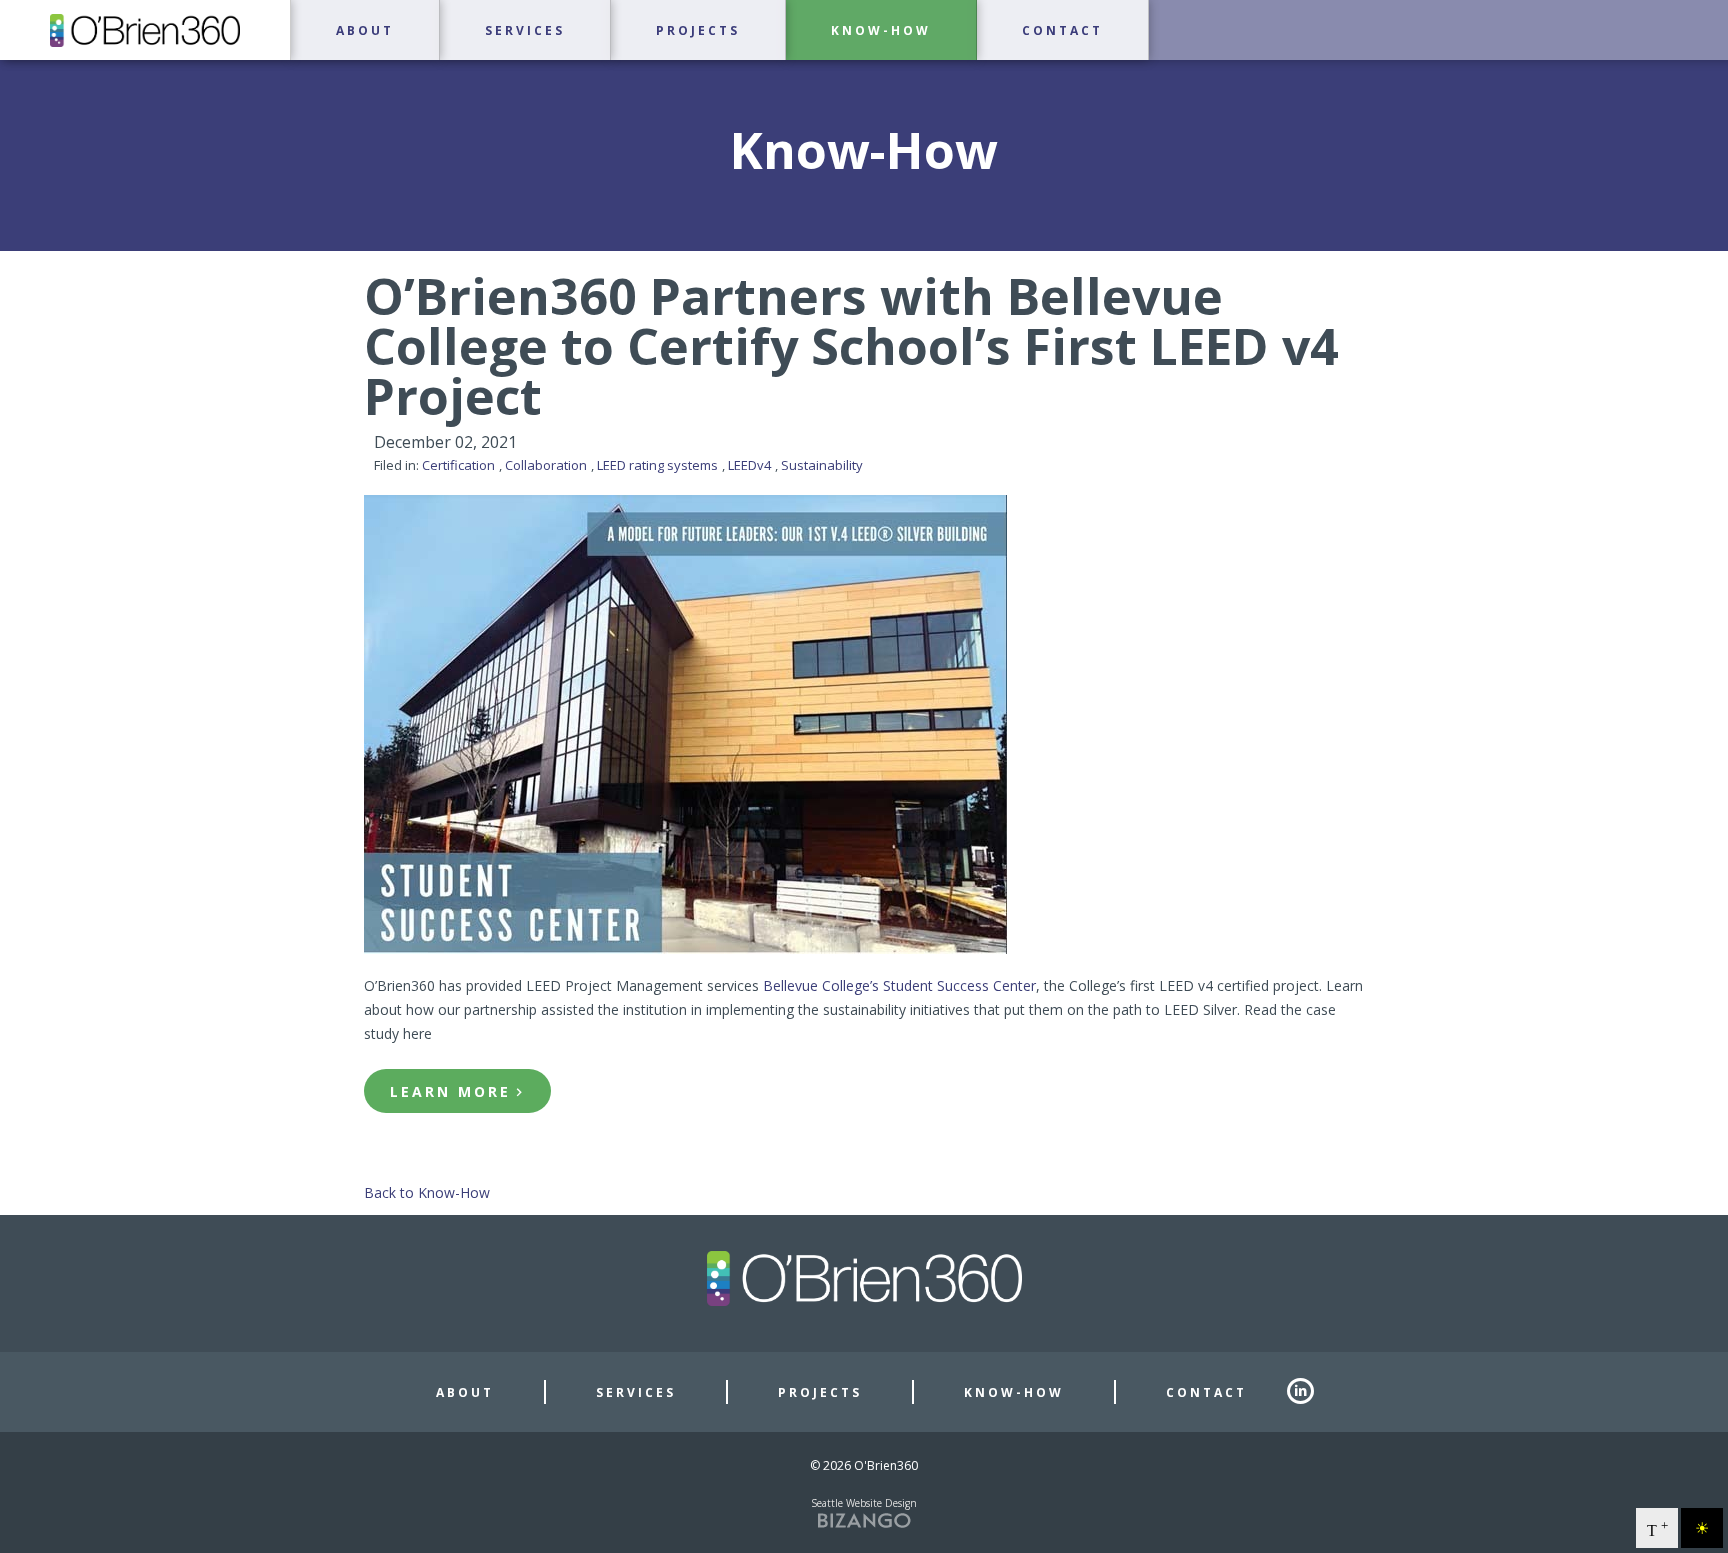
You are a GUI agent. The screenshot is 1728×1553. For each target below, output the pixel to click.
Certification (458, 465)
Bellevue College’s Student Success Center (899, 985)
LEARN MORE (450, 1091)
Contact (1206, 1393)
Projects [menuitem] (698, 31)
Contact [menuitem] (1062, 31)
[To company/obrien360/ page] (1309, 1392)
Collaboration (546, 465)
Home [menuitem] (145, 30)
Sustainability (822, 465)
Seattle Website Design (864, 1503)
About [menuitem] (365, 31)
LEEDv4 (749, 465)
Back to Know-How (427, 1192)
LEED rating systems (657, 465)
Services (636, 1393)
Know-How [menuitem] (881, 31)
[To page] (2, 71)
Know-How (1014, 1393)
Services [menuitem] (525, 31)
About (465, 1393)
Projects (820, 1393)
